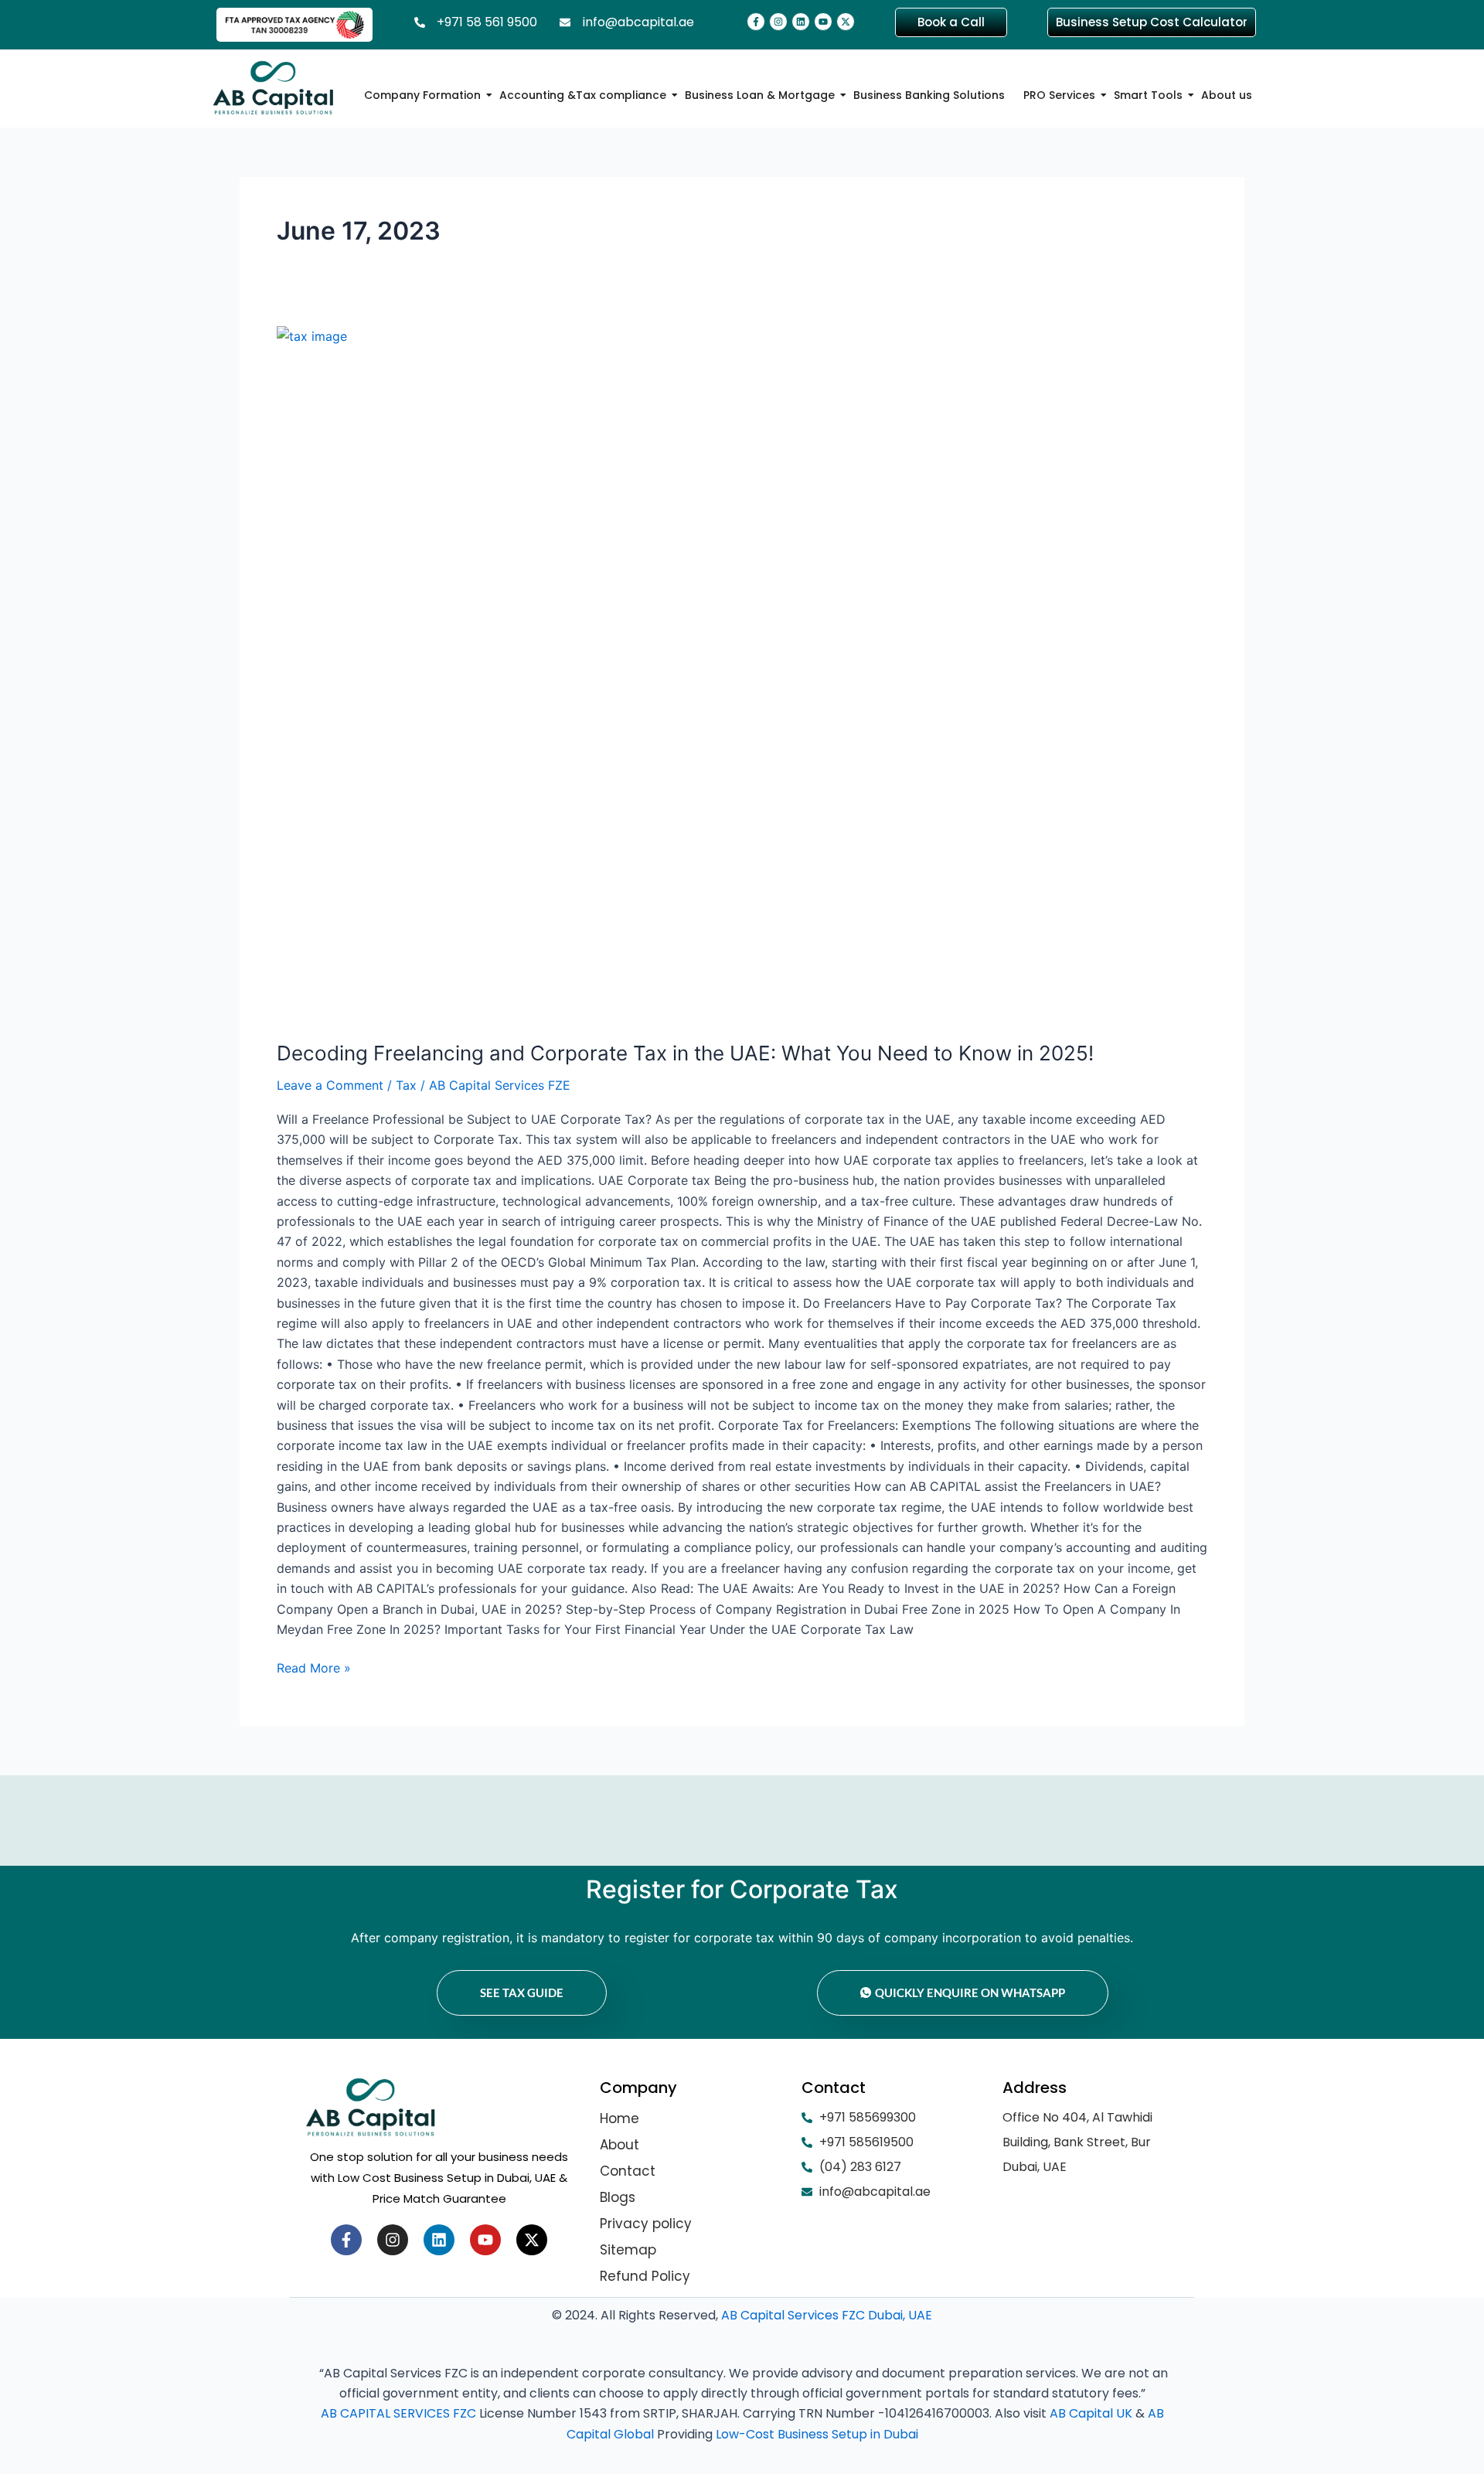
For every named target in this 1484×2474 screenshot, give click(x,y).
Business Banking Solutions (929, 95)
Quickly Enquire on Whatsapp (970, 1992)
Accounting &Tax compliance (583, 95)
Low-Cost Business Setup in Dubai (817, 2434)
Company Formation (422, 95)
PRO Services (1059, 95)
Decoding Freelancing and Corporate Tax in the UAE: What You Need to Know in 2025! (685, 1053)
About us (1227, 95)
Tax (406, 1085)
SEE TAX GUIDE (522, 1992)
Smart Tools (1148, 95)
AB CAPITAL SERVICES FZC (398, 2413)
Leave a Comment (330, 1085)
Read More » (314, 1667)
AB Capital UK (1091, 2413)
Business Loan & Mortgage (760, 95)
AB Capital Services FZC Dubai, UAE (827, 2315)
